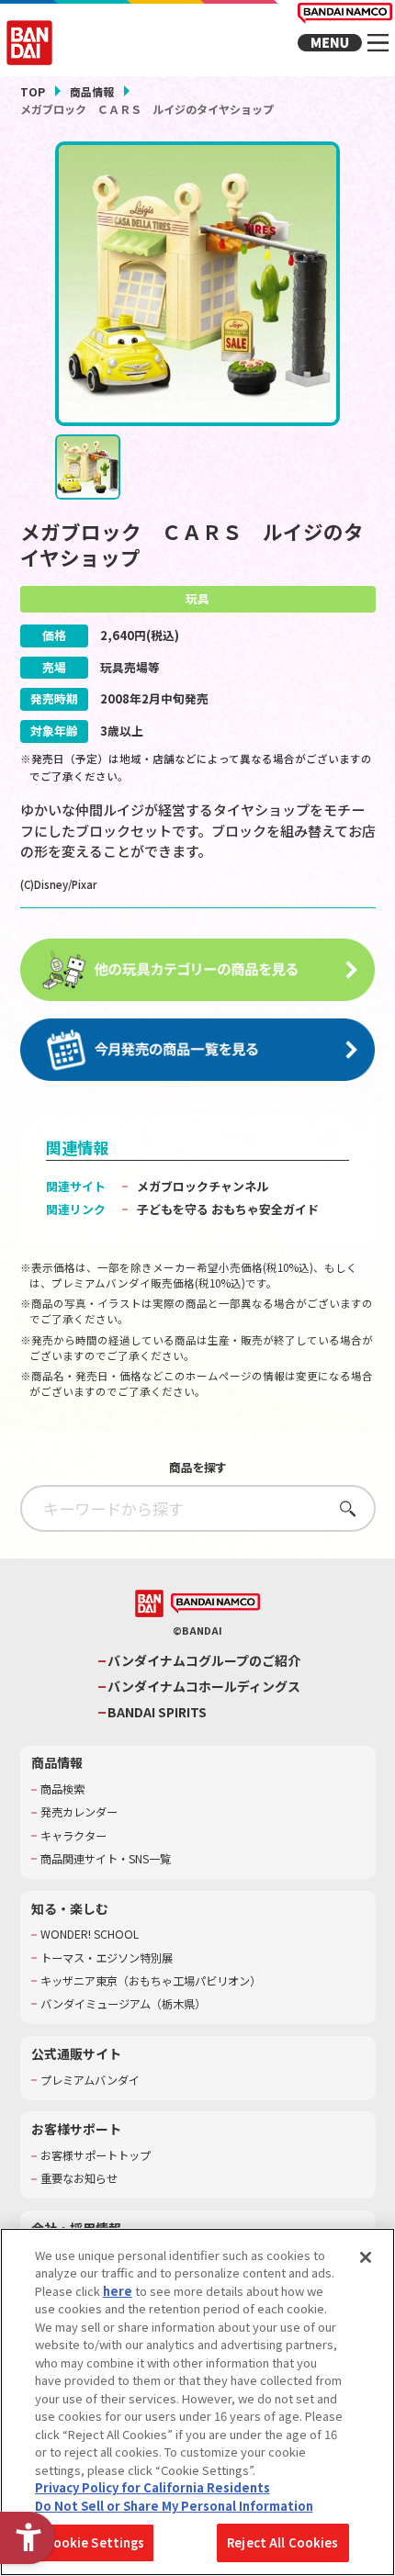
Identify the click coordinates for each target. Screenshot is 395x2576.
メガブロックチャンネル (203, 1186)
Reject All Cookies (282, 2542)
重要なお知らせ (79, 2179)
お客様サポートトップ (96, 2156)
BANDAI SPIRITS (157, 1712)
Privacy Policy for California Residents (152, 2487)
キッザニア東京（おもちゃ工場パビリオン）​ (151, 1981)
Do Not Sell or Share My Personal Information (174, 2506)
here (118, 2291)
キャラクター (73, 1836)
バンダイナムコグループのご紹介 (204, 1661)
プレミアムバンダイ (90, 2081)
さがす (342, 1508)
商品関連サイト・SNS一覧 (106, 1859)
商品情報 (92, 91)
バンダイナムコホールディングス (204, 1687)
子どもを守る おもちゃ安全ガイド (228, 1209)
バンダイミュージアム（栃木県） (123, 2004)
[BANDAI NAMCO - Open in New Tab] (215, 1604)
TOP (33, 91)
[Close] (366, 2257)
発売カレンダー (79, 1812)
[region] (197, 2402)
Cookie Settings (95, 2542)
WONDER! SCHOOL (90, 1935)
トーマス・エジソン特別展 (107, 1958)
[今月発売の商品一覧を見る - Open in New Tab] (198, 1051)
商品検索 (62, 1789)
